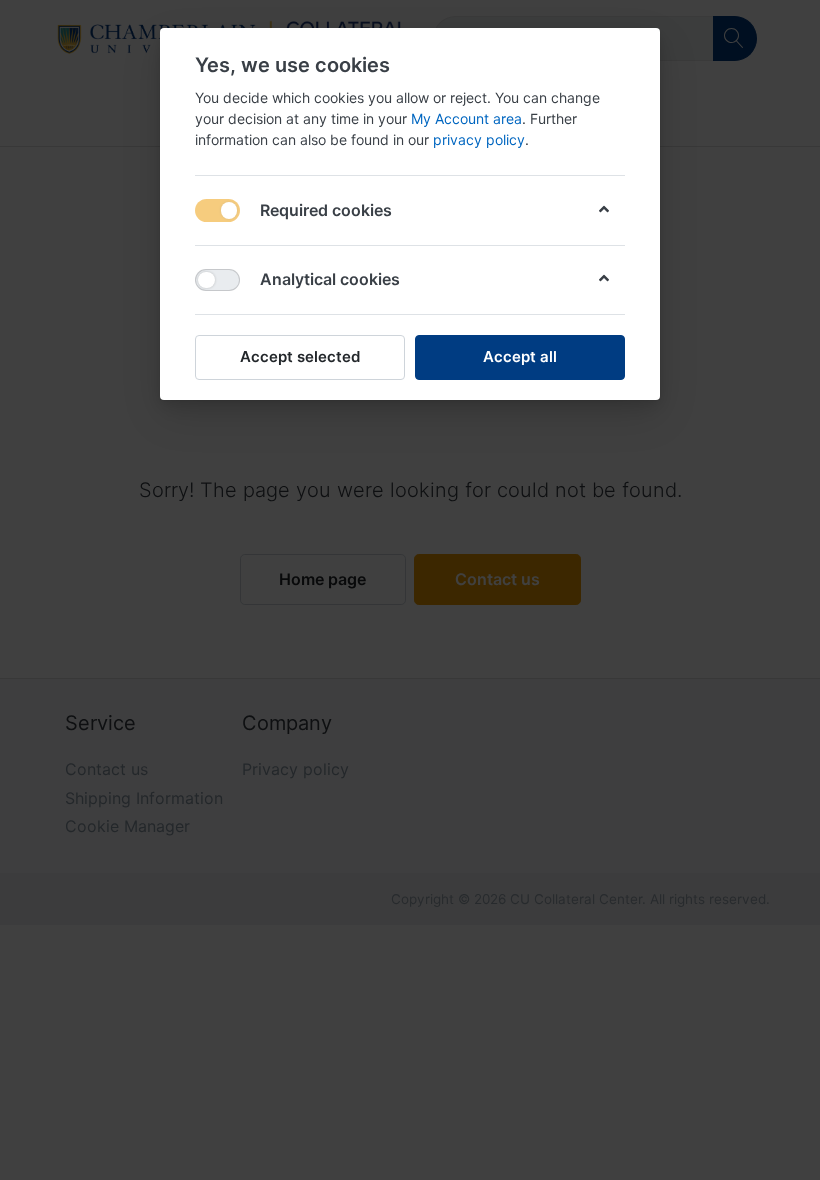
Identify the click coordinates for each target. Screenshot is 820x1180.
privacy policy (479, 139)
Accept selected (300, 356)
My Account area (466, 118)
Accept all (520, 356)
